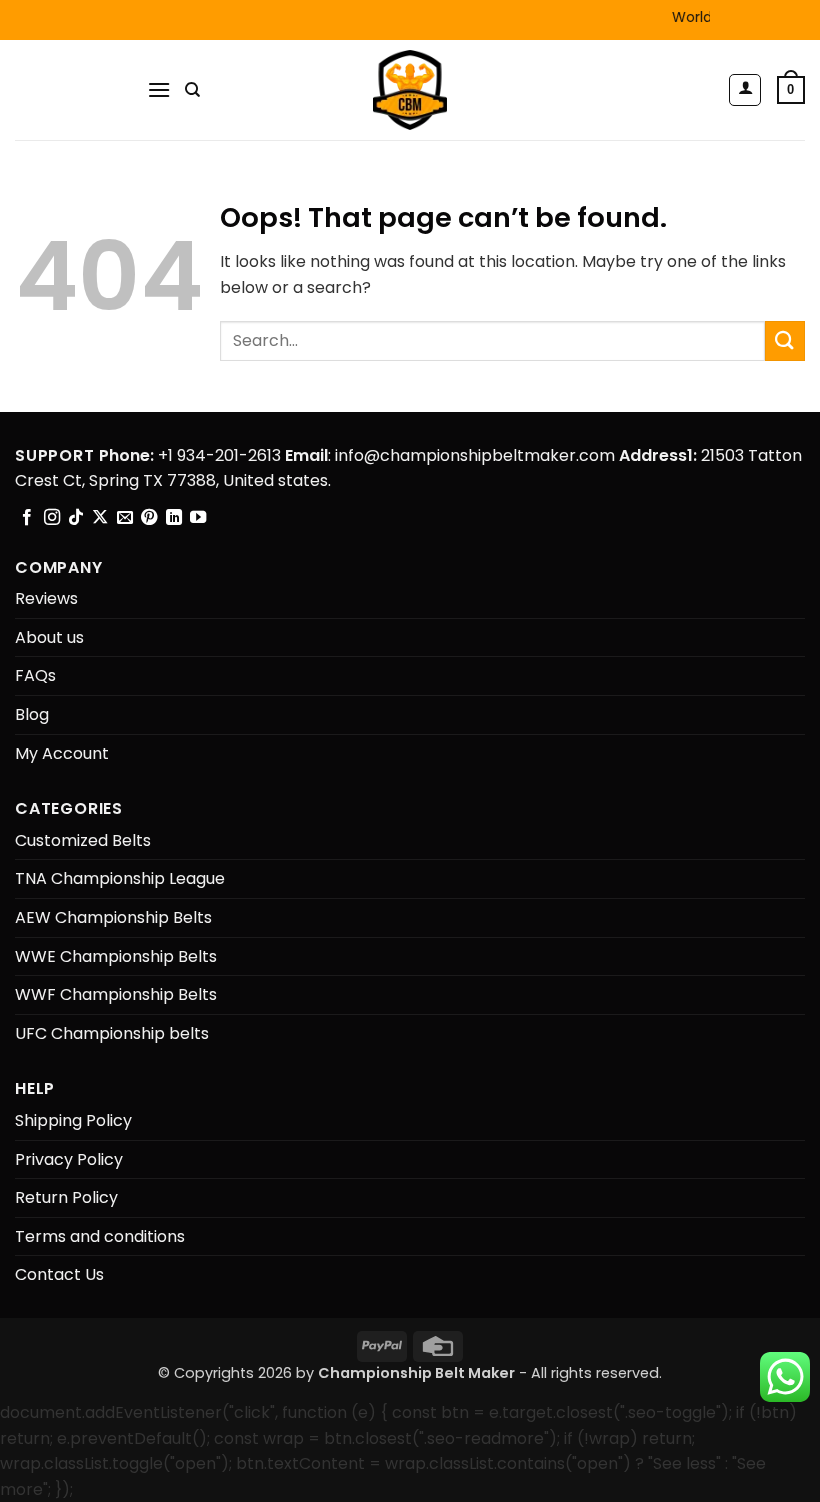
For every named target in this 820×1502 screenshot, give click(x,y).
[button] (159, 89)
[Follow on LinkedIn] (174, 518)
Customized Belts (83, 840)
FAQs (35, 675)
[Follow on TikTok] (76, 518)
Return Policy (66, 1197)
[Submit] (785, 340)
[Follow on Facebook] (27, 518)
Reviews (46, 598)
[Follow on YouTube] (198, 518)
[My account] (745, 90)
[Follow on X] (100, 518)
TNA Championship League (120, 878)
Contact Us (59, 1274)
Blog (32, 714)
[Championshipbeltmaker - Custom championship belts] (410, 90)
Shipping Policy (73, 1120)
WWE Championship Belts (116, 956)
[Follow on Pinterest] (149, 518)
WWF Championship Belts (116, 994)
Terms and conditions (100, 1236)
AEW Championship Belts (113, 917)
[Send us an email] (125, 518)
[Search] (192, 90)
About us (49, 637)
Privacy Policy (69, 1159)
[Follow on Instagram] (52, 518)
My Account (62, 753)
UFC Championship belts (112, 1033)
